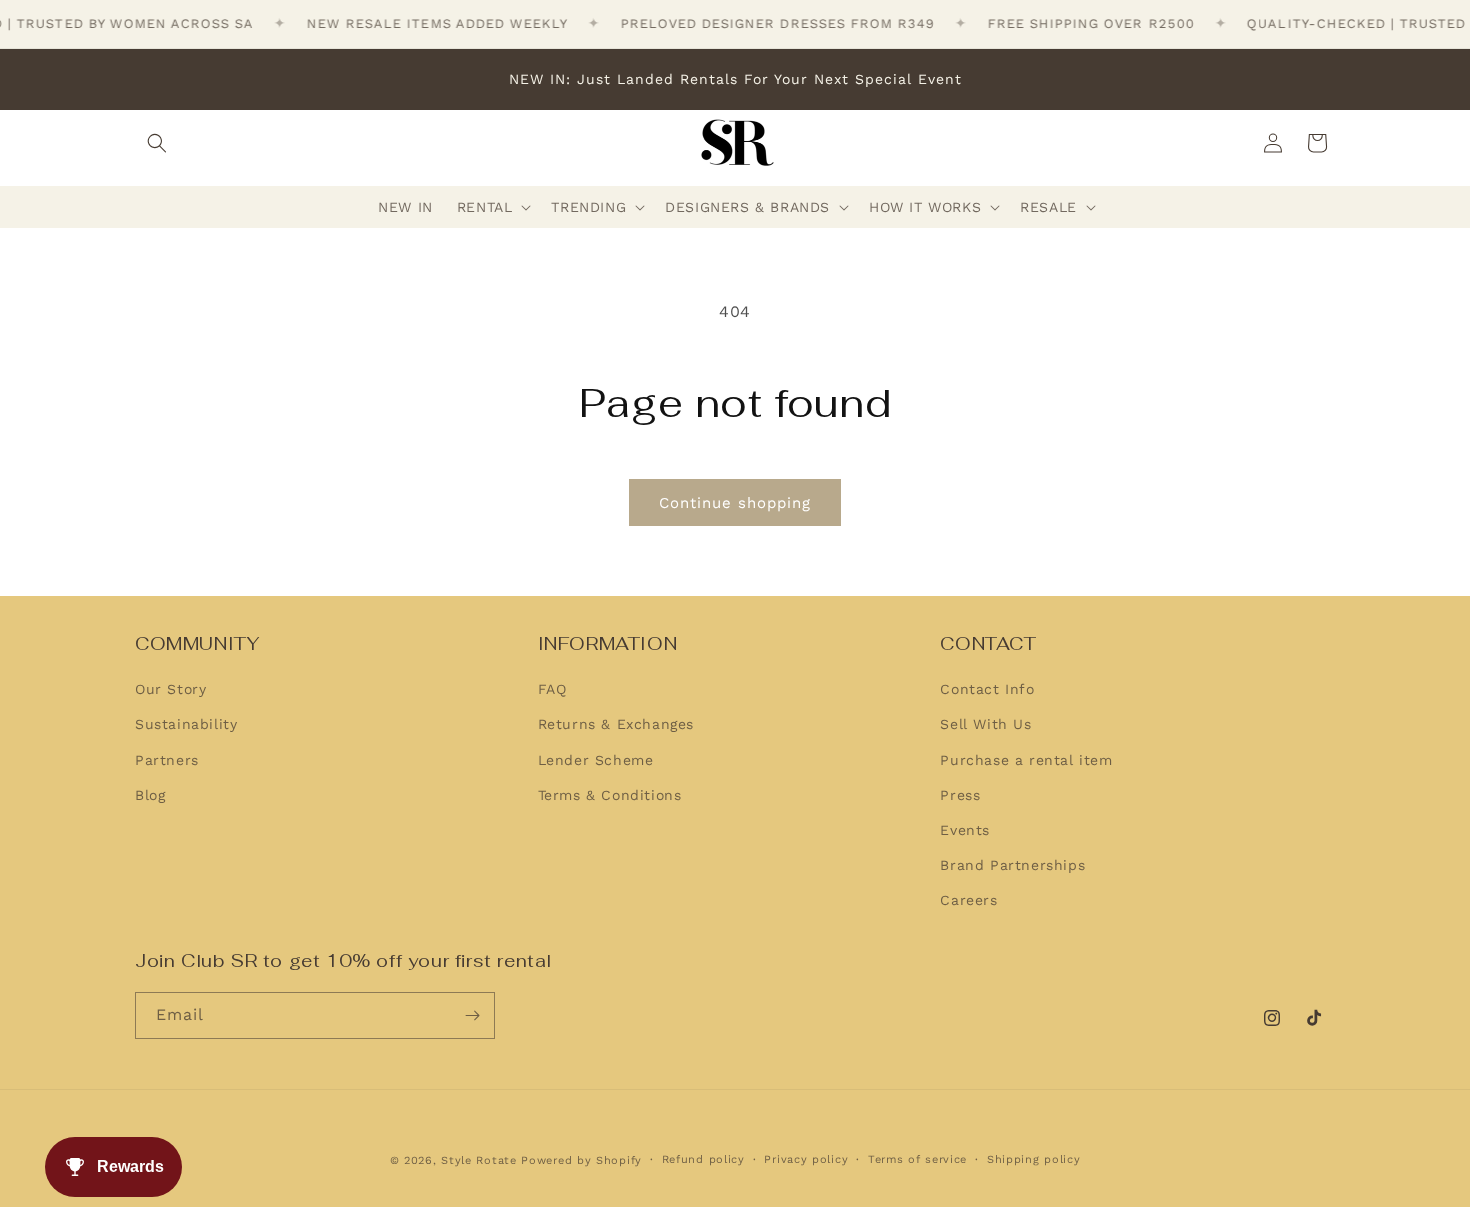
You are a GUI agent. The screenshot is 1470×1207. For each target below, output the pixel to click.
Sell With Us (985, 725)
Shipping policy (1034, 1159)
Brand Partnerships (1012, 866)
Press (960, 795)
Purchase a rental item (1026, 760)
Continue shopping (735, 503)
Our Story (170, 690)
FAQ (552, 690)
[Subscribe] (472, 1015)
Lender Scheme (596, 760)
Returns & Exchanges (616, 725)
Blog (150, 795)
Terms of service (917, 1159)
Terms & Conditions (610, 795)
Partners (167, 760)
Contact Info (987, 690)
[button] (157, 143)
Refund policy (703, 1159)
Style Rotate (481, 1160)
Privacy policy (806, 1159)
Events (965, 830)
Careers (968, 901)
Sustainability (186, 725)
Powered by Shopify (581, 1160)
